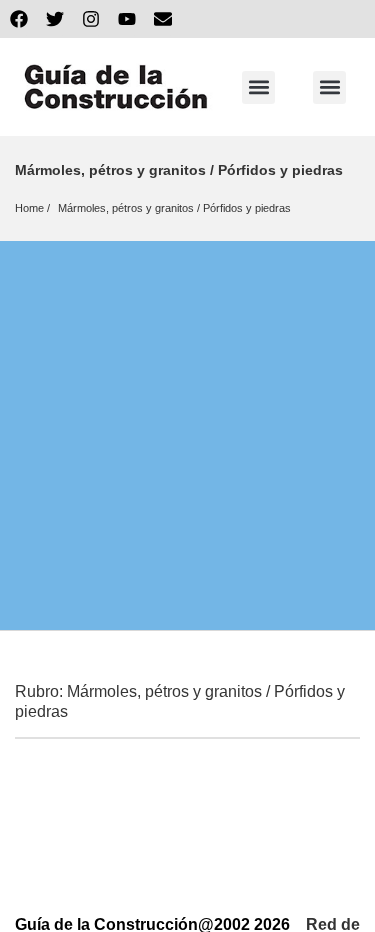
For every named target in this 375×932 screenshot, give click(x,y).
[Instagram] (91, 19)
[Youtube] (127, 19)
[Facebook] (19, 19)
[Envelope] (163, 19)
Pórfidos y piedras (247, 208)
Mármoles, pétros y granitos (126, 208)
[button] (258, 87)
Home (29, 208)
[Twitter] (55, 19)
